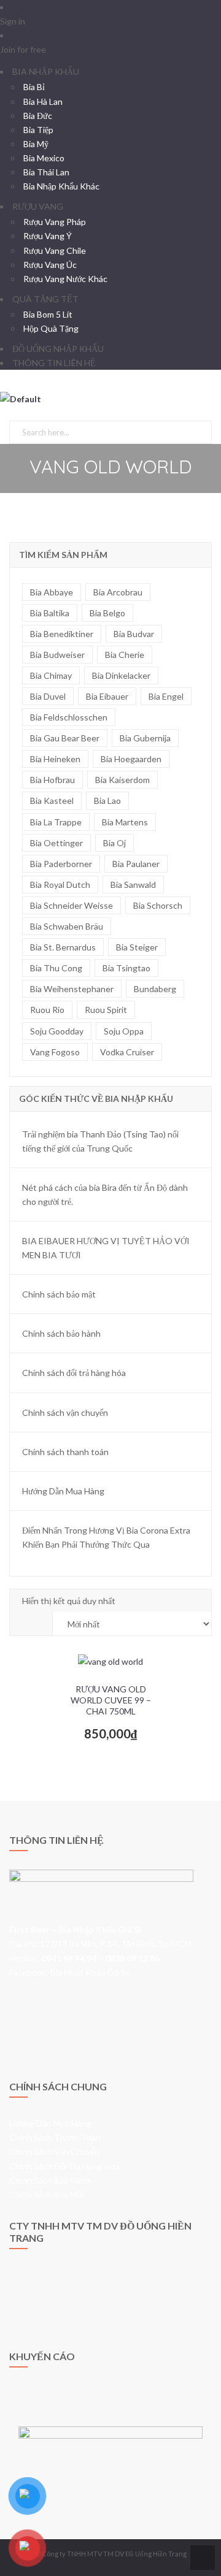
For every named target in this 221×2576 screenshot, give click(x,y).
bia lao (107, 801)
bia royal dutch (60, 885)
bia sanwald (133, 885)
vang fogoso (55, 1052)
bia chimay (51, 675)
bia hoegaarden (131, 759)
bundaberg (155, 989)
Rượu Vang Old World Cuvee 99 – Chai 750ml (111, 1700)
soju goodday (57, 1031)
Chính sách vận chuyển (65, 1412)
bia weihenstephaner (72, 989)
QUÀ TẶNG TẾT (45, 299)
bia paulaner (136, 864)
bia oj (114, 843)
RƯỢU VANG (38, 206)
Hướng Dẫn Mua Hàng (63, 1491)
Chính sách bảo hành (61, 1333)
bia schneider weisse (72, 905)
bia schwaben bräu (67, 926)
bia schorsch (158, 905)
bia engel (166, 696)
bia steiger (137, 947)
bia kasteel (52, 801)
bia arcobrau (118, 592)
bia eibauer (107, 696)
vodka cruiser (127, 1052)
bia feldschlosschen (69, 717)
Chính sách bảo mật (59, 1294)
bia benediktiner (62, 634)
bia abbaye (52, 592)
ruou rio (47, 1010)
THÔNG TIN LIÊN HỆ (54, 363)
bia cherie (125, 655)
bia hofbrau (52, 780)
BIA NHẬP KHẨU (46, 71)
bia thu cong (56, 968)
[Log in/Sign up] (3, 413)
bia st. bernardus (63, 947)
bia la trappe (56, 822)
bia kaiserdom (122, 780)
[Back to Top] (201, 2557)
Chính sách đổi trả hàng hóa (74, 1373)
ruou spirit (106, 1010)
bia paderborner (61, 864)
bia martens (125, 822)
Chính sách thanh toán (65, 1452)
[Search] (200, 430)
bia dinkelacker (121, 675)
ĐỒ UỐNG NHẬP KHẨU (58, 349)
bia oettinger (56, 843)
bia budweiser (57, 655)
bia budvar (134, 634)
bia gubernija (145, 738)
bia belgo (107, 613)
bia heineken (55, 759)
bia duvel (48, 696)
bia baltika (50, 613)
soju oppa (124, 1031)
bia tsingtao (126, 968)
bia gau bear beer (65, 738)
